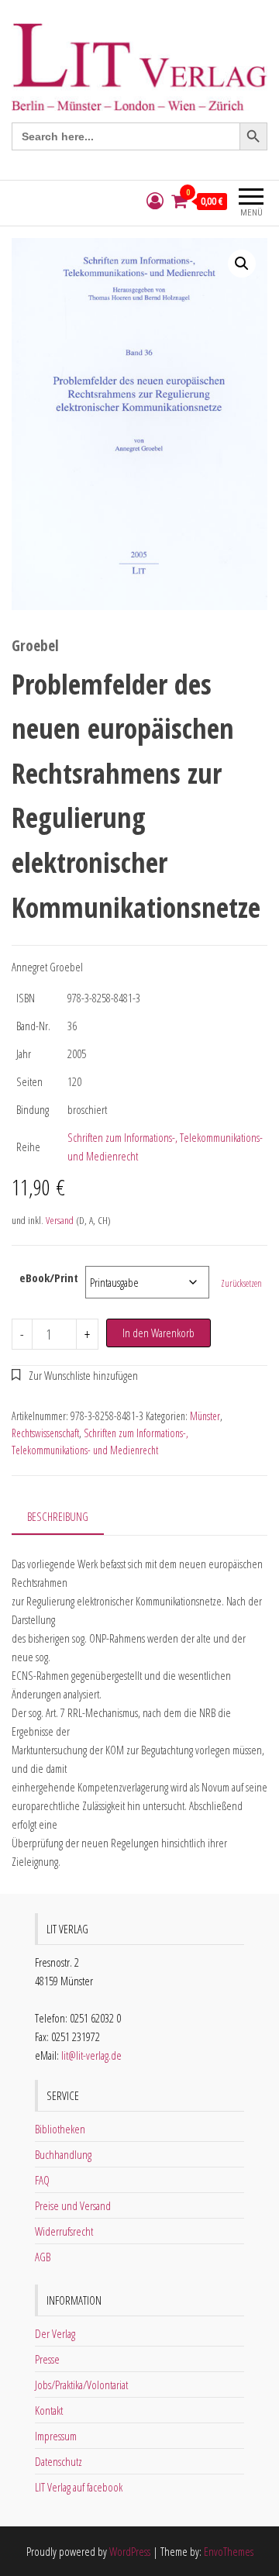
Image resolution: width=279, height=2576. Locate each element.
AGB (43, 2257)
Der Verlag (55, 2333)
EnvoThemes (229, 2551)
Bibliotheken (60, 2129)
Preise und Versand (73, 2205)
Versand (60, 1220)
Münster (205, 1416)
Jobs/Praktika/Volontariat (81, 2385)
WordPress (130, 2551)
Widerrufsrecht (64, 2231)
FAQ (42, 2180)
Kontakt (49, 2410)
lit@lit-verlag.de (91, 2055)
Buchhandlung (63, 2154)
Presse (47, 2359)
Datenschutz (59, 2461)
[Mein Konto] (155, 201)
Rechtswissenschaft (45, 1433)
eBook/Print (49, 1278)
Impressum (56, 2436)
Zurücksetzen (241, 1283)
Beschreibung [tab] (58, 1516)
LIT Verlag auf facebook (79, 2487)
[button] (242, 264)
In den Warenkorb (158, 1333)
